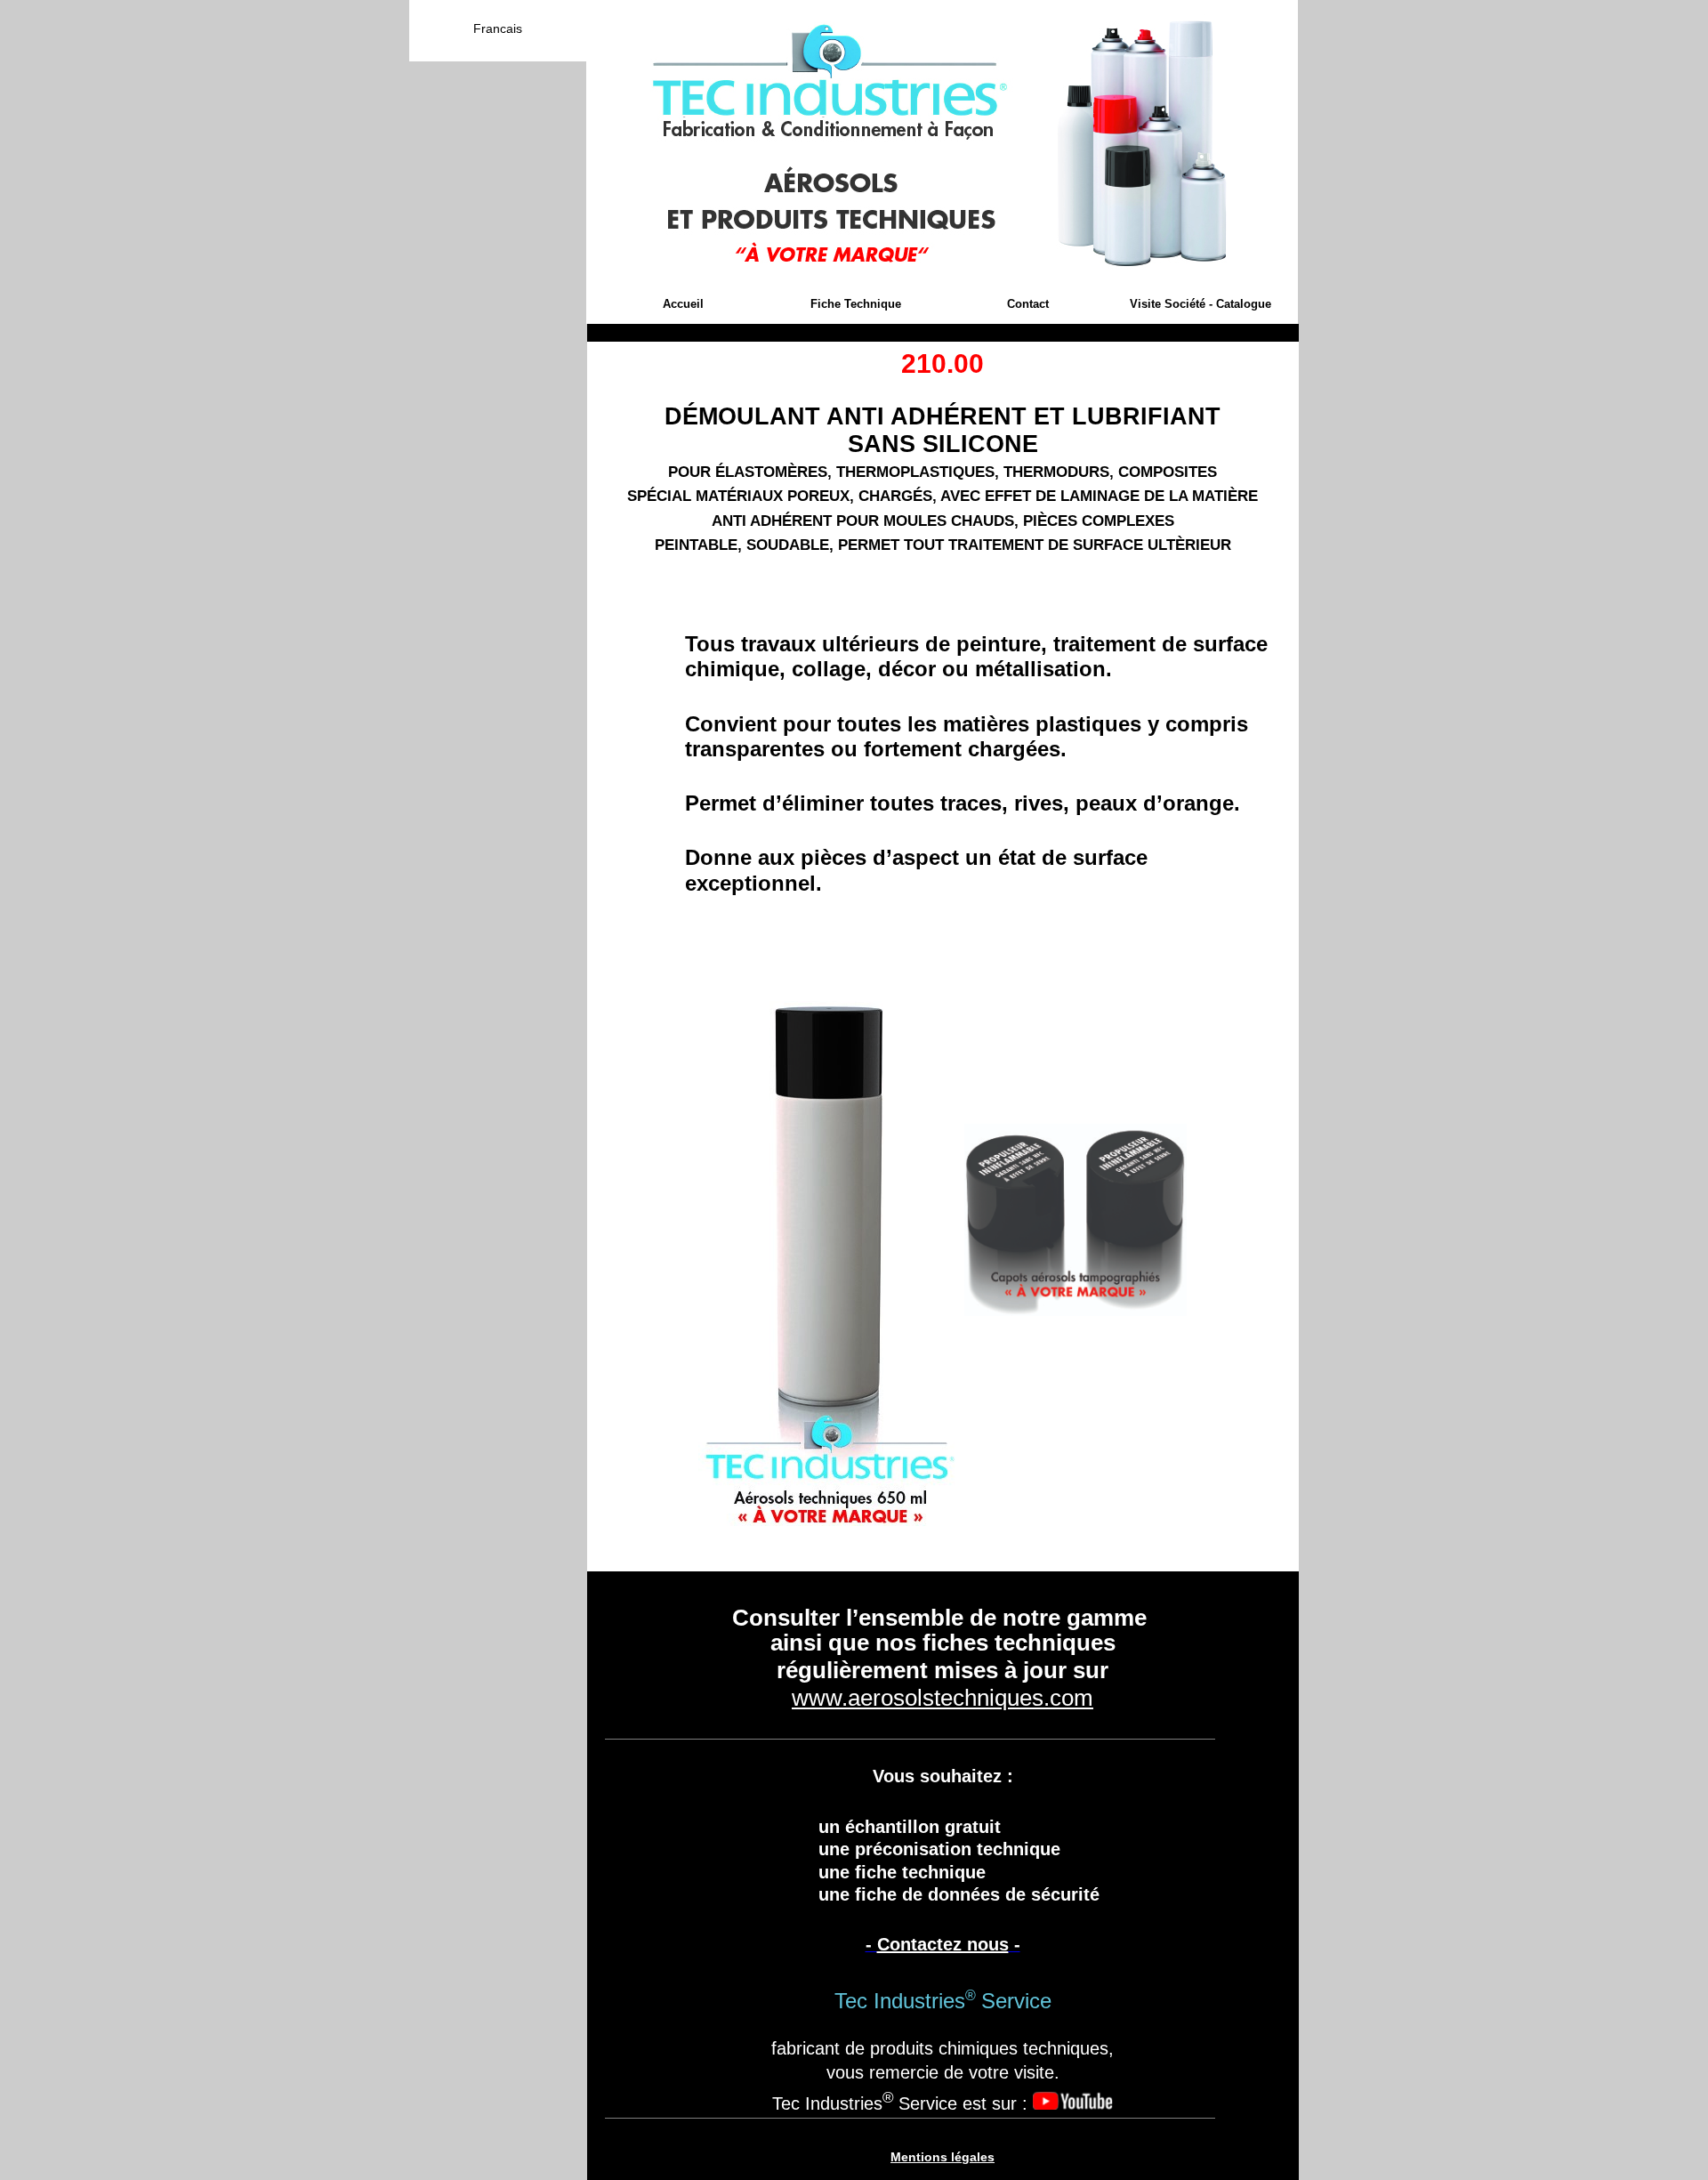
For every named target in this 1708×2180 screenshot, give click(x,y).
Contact (1028, 304)
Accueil (683, 304)
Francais (498, 28)
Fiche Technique (856, 304)
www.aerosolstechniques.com (943, 1698)
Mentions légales (943, 2157)
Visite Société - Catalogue (1200, 304)
